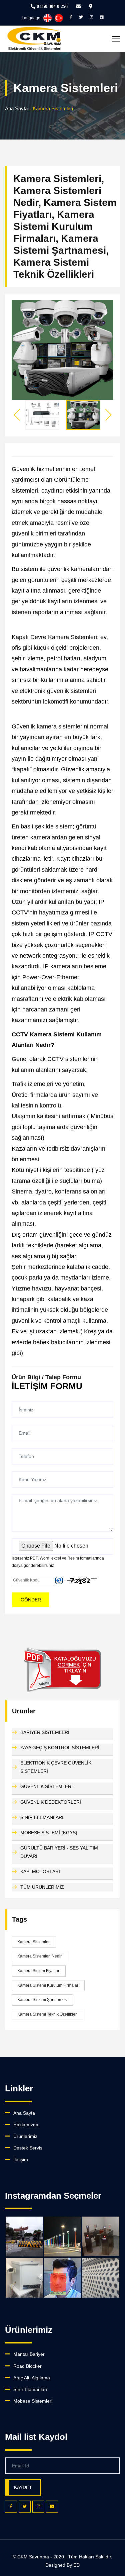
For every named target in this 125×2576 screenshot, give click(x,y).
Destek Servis (28, 2148)
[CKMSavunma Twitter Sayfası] (81, 17)
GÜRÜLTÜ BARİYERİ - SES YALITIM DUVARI (59, 1852)
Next (108, 415)
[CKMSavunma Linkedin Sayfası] (102, 17)
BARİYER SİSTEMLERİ (45, 1732)
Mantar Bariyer (29, 2354)
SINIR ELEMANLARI (42, 1817)
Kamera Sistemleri (34, 1942)
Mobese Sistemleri (33, 2401)
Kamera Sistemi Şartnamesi (42, 2000)
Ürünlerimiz (25, 2136)
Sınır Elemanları (30, 2389)
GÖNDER (31, 1600)
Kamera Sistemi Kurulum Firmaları (48, 1985)
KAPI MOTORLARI (40, 1871)
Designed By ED (62, 2565)
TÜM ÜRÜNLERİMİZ (42, 1887)
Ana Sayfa (16, 108)
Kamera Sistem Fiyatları (39, 1971)
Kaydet (23, 2487)
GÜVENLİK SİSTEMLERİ (46, 1786)
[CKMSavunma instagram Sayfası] (91, 17)
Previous (17, 415)
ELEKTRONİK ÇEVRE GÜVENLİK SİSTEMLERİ (56, 1767)
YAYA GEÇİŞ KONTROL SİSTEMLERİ (60, 1748)
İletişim (21, 2159)
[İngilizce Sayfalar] (47, 18)
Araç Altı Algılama (32, 2378)
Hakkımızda (26, 2125)
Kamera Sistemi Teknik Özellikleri (47, 2014)
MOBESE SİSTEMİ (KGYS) (49, 1833)
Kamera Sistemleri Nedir (39, 1956)
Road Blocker (27, 2366)
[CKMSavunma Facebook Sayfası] (71, 17)
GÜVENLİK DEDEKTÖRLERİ (51, 1802)
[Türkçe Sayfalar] (59, 18)
